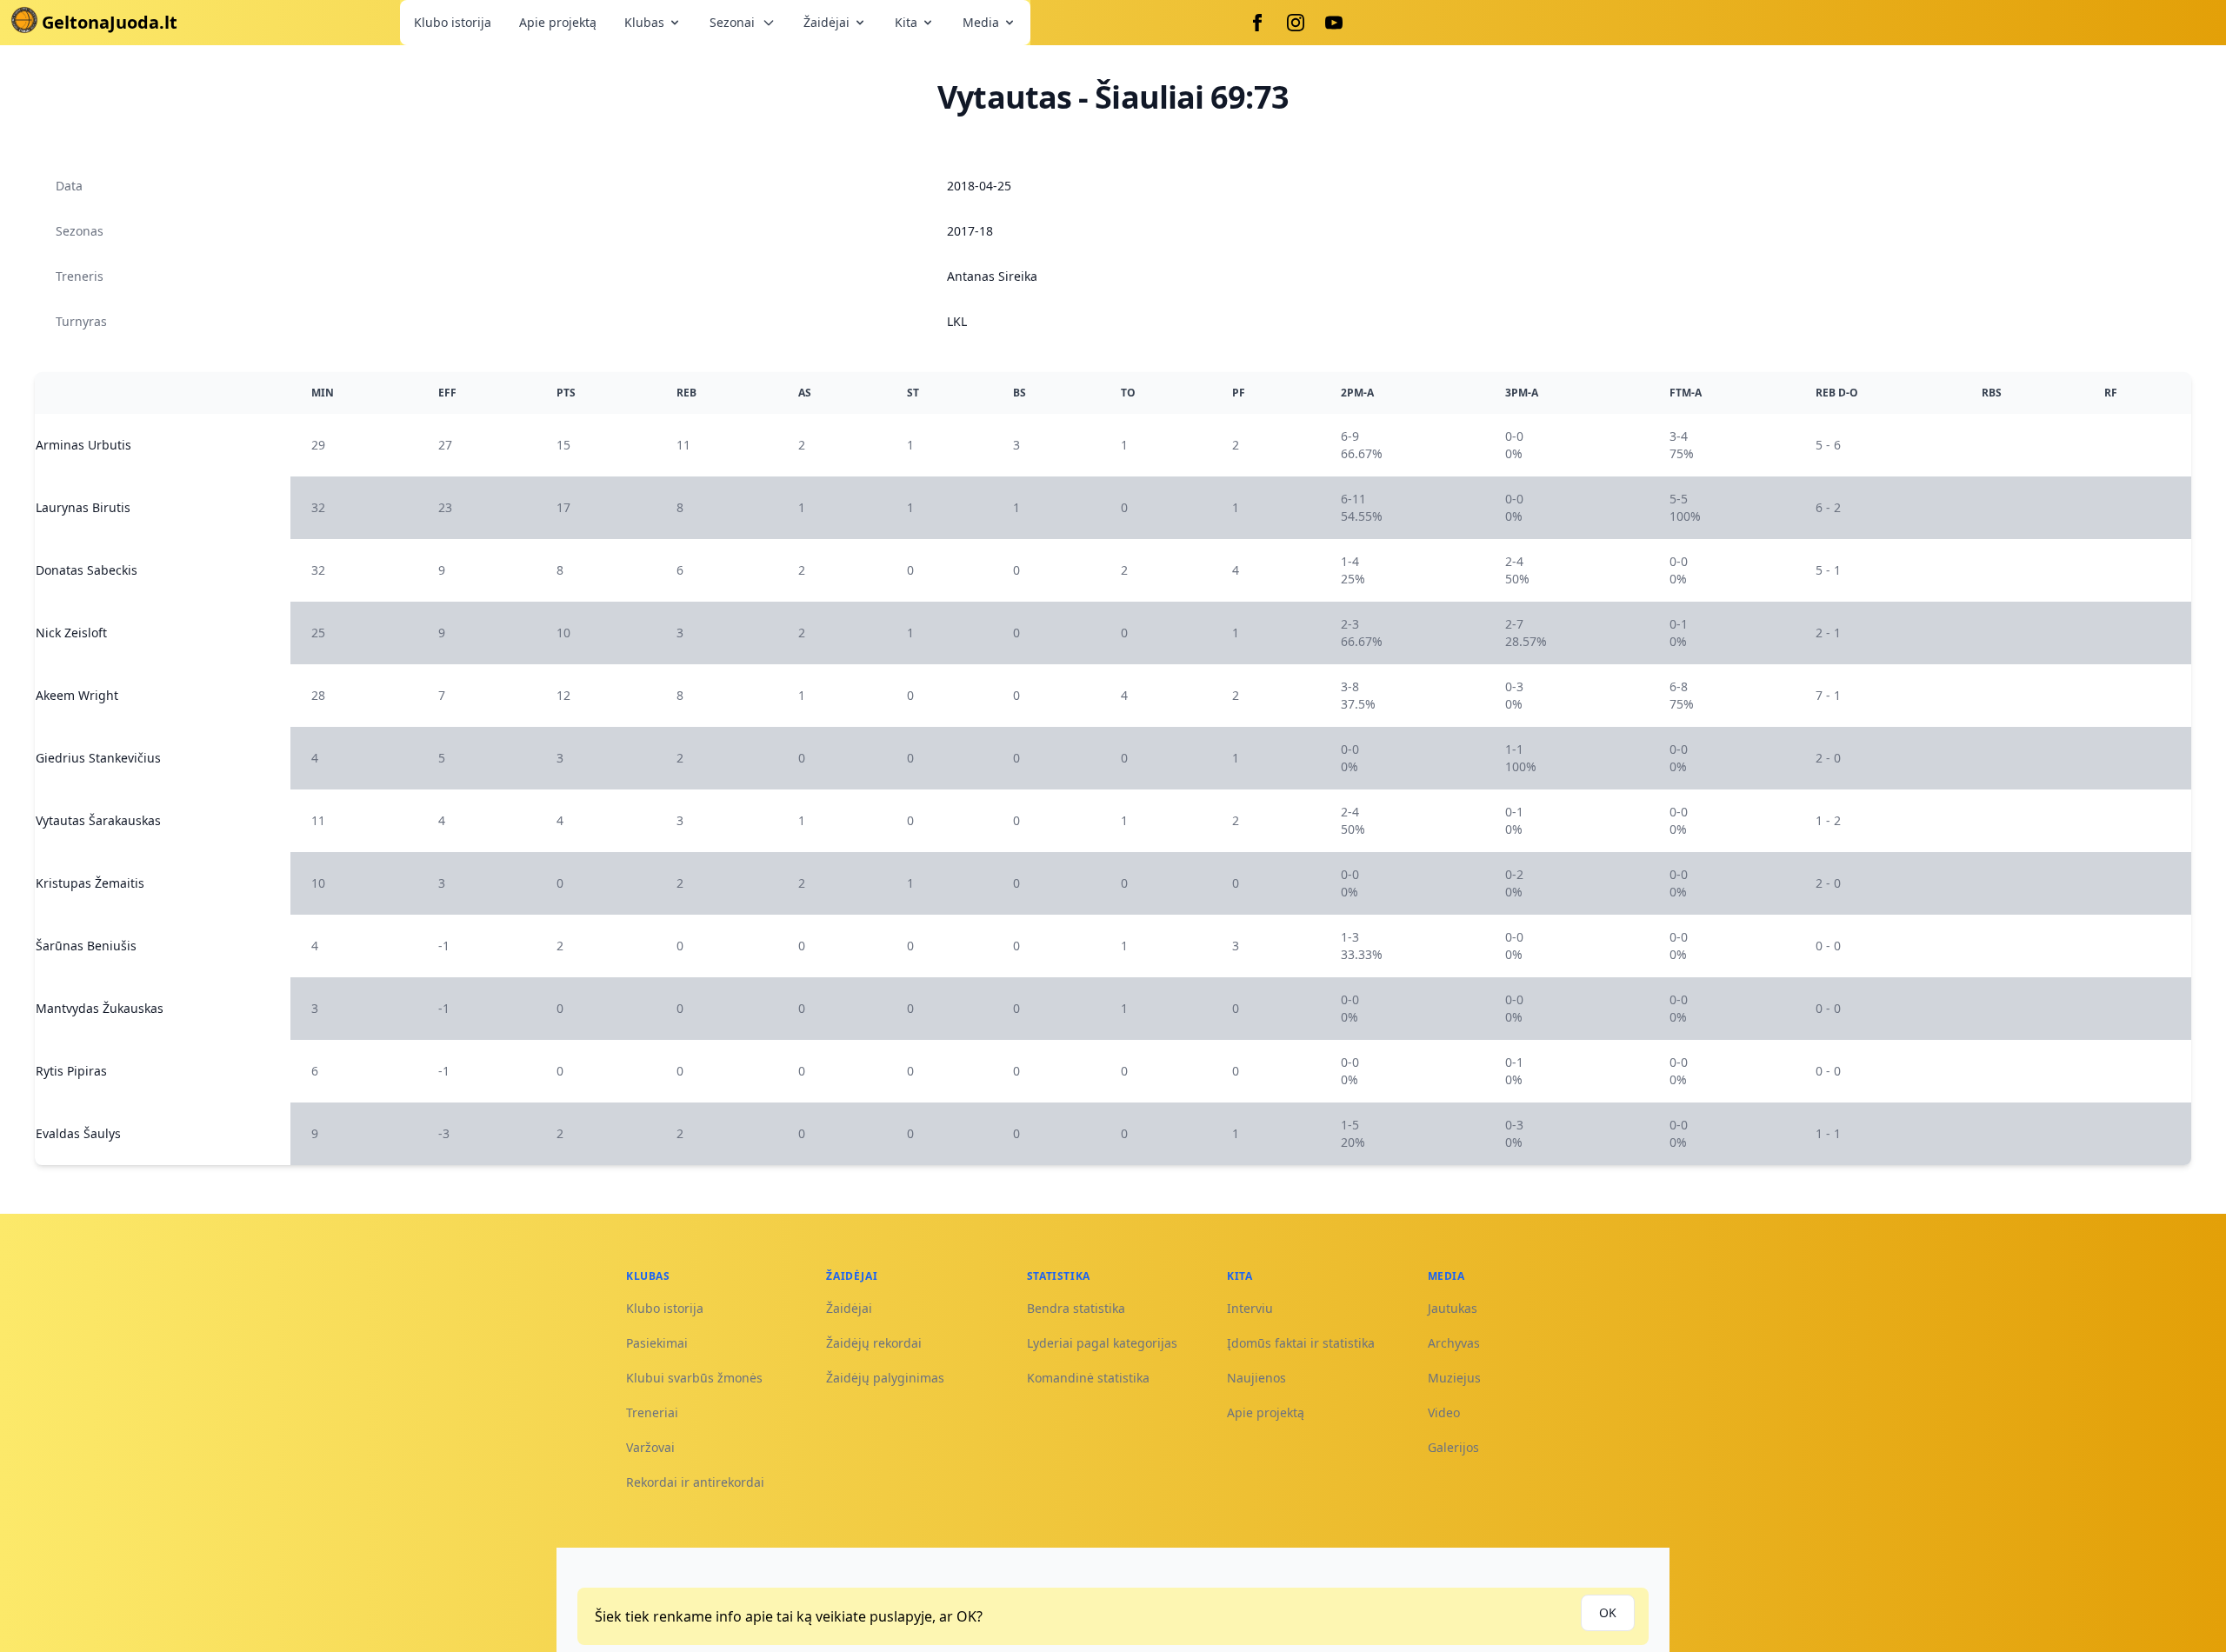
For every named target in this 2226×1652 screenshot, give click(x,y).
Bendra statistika (1076, 1308)
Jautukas (1453, 1308)
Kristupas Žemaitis (90, 883)
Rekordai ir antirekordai (695, 1482)
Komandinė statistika (1088, 1378)
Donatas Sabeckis (87, 570)
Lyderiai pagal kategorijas (1102, 1343)
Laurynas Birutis (83, 507)
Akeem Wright (77, 695)
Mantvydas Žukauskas (100, 1008)
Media (981, 22)
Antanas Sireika (992, 276)
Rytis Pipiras (71, 1071)
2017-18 (970, 231)
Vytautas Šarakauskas (98, 820)
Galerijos (1453, 1447)
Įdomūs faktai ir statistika (1301, 1343)
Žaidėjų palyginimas (885, 1378)
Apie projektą (558, 22)
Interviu (1250, 1308)
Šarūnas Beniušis (86, 946)
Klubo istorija (453, 22)
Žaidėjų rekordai (874, 1343)
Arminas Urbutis (83, 445)
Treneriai (652, 1412)
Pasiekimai (657, 1343)
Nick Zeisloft (71, 633)
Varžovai (650, 1447)
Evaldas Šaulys (78, 1133)
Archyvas (1454, 1343)
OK (1608, 1612)
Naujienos (1256, 1378)
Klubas (644, 22)
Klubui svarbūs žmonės (694, 1378)
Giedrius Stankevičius (98, 758)
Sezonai (732, 22)
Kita (906, 22)
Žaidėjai (826, 22)
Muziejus (1454, 1378)
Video (1444, 1412)
